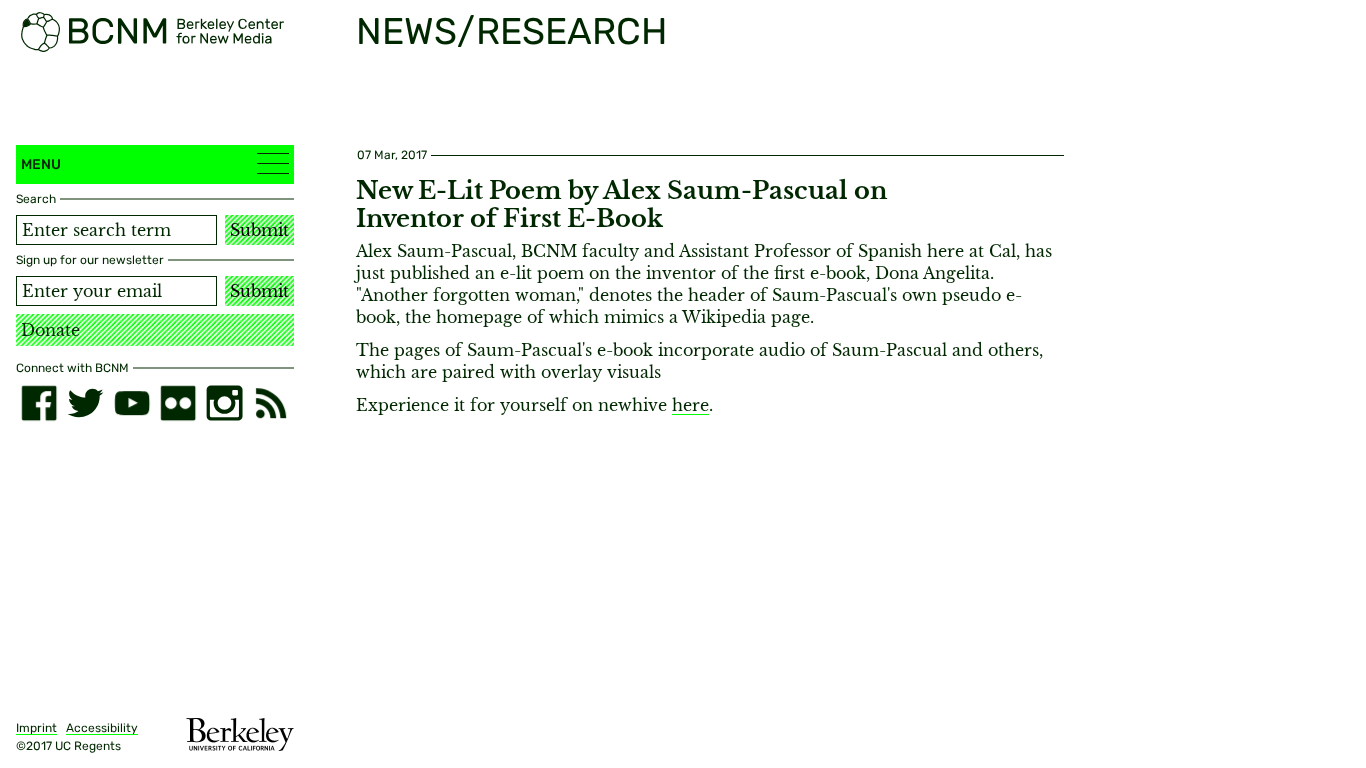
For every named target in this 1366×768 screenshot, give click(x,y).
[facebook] (39, 403)
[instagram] (224, 403)
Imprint (36, 728)
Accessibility (102, 728)
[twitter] (85, 403)
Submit (259, 230)
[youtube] (132, 403)
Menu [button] (41, 164)
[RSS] (271, 403)
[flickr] (178, 403)
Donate (50, 330)
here (690, 405)
